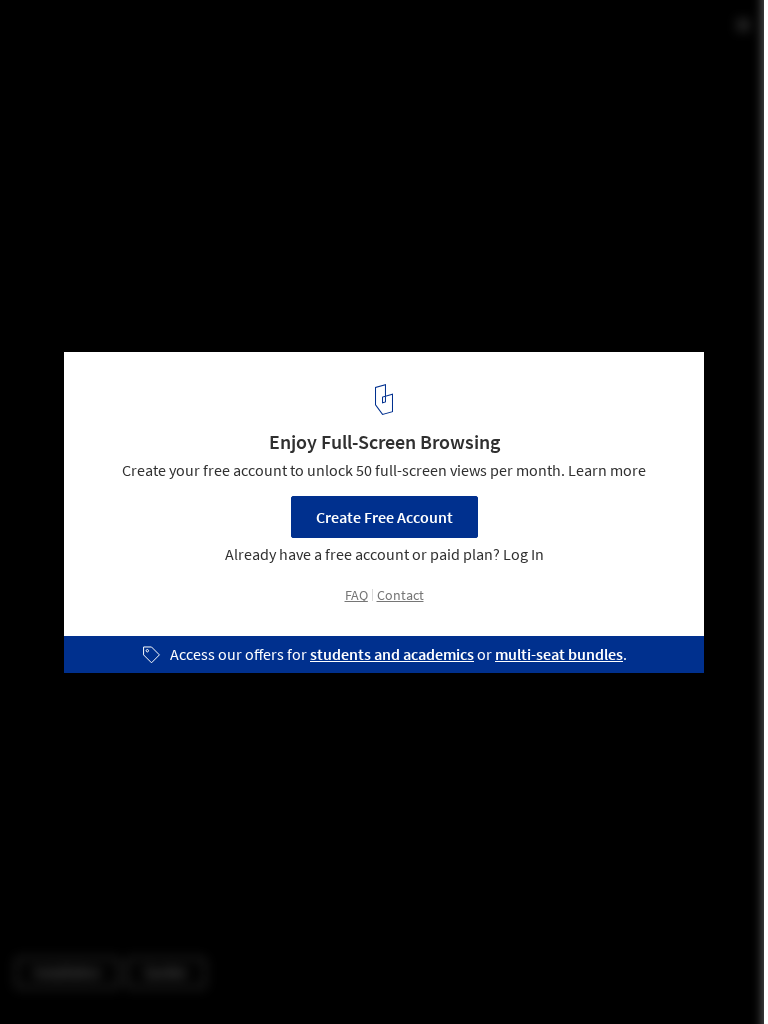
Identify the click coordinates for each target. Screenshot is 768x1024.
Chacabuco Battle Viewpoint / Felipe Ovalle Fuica (268, 36)
